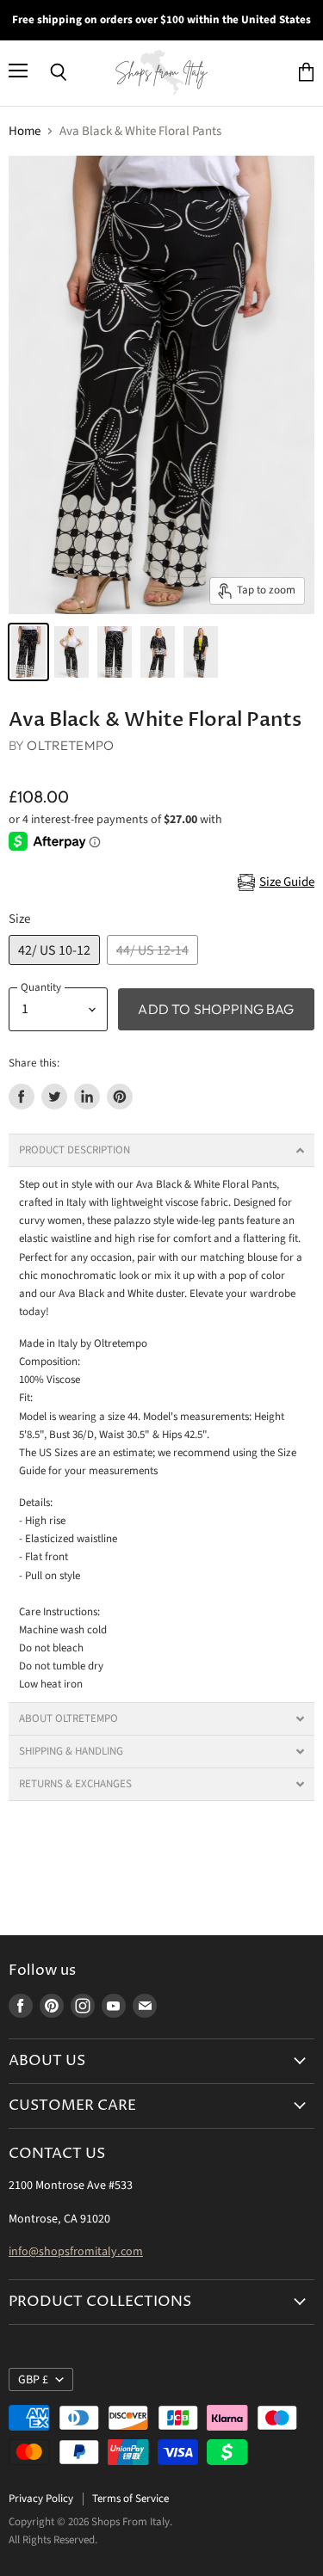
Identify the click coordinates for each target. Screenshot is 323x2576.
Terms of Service (130, 2499)
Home (25, 131)
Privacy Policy (41, 2499)
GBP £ (33, 2380)
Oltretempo (70, 745)
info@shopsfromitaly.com (76, 2252)
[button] (161, 1150)
